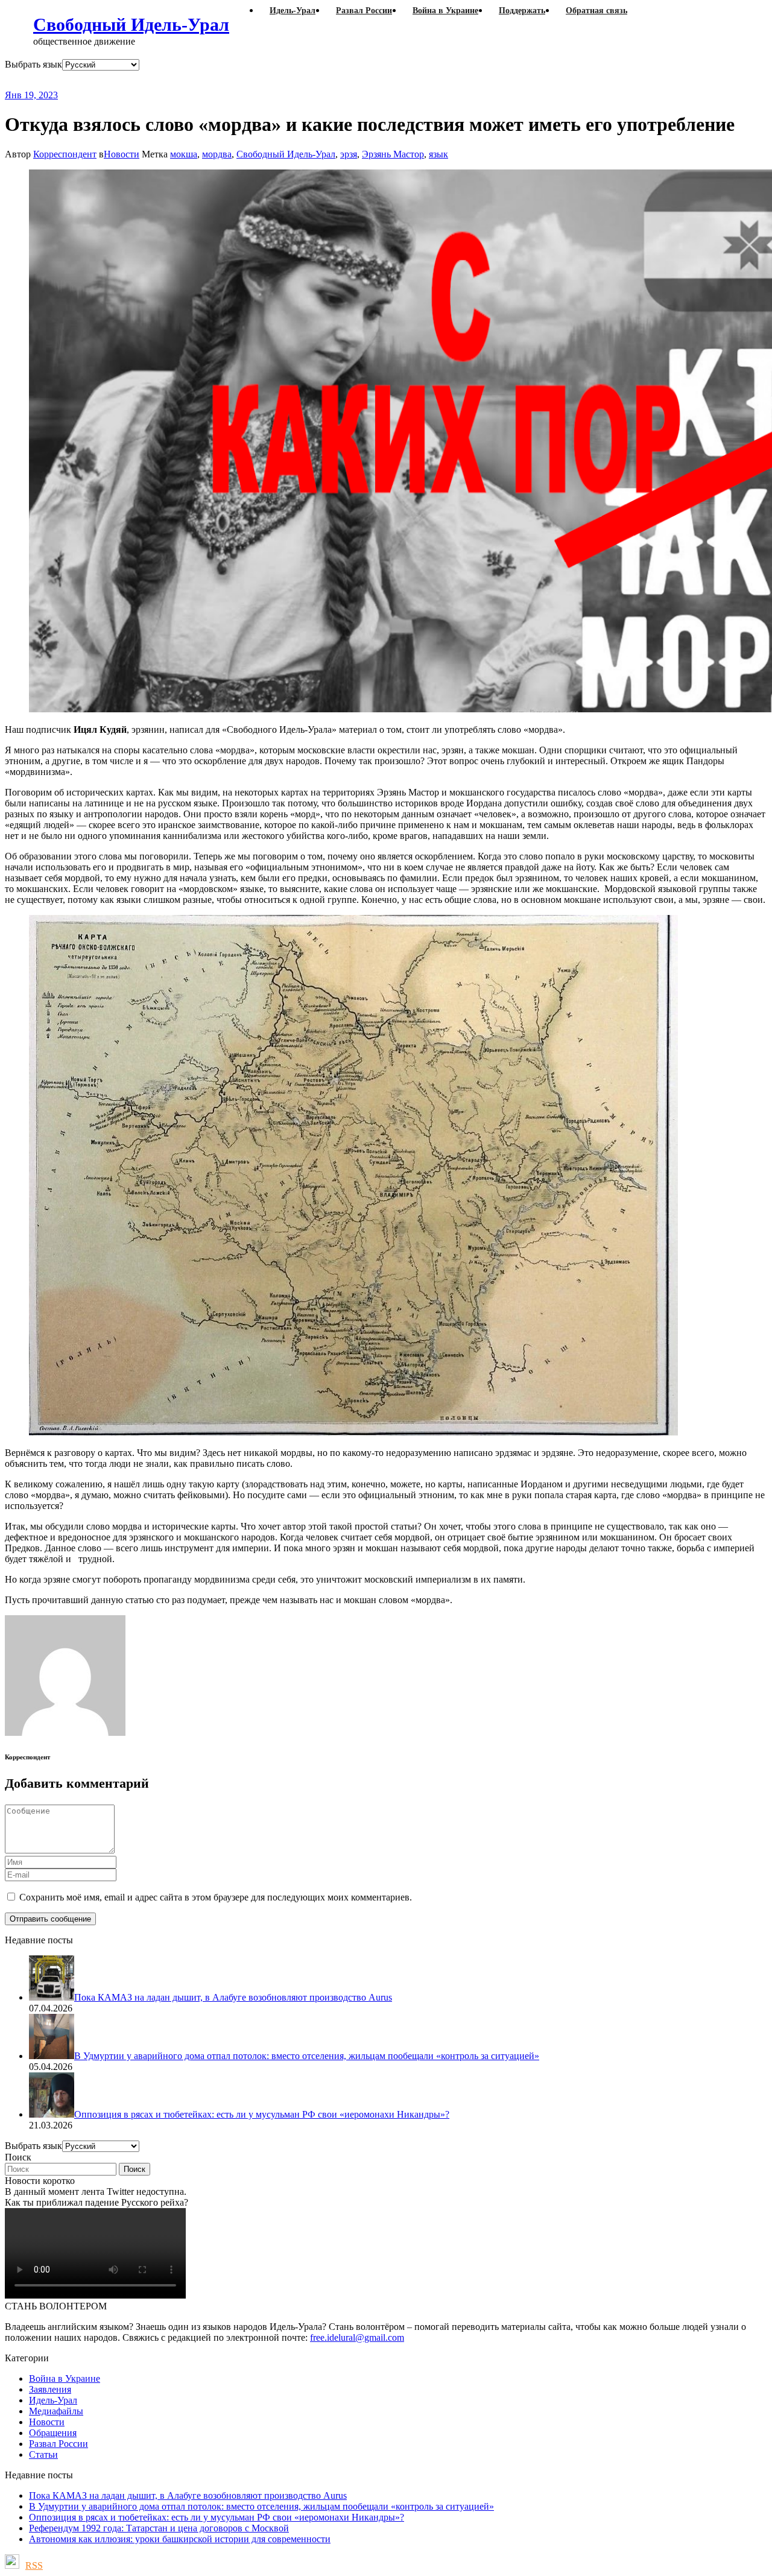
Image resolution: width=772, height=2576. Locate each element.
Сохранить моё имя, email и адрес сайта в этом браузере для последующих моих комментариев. (216, 1897)
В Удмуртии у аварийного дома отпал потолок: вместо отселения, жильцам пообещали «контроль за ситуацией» (261, 2506)
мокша (184, 154)
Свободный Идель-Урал (131, 24)
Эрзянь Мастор (393, 154)
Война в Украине (65, 2378)
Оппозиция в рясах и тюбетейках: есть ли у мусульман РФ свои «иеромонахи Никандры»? (217, 2517)
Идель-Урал (53, 2400)
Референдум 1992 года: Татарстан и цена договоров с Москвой (159, 2528)
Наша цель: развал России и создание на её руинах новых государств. (252, 80)
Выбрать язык (33, 64)
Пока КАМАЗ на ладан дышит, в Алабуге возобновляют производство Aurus (188, 2495)
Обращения (53, 2433)
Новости (122, 154)
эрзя (349, 154)
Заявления (50, 2389)
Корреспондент (65, 154)
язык (438, 154)
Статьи (43, 2454)
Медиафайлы (56, 2411)
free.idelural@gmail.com (357, 2337)
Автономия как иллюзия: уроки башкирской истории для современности (180, 2539)
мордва (217, 154)
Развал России (59, 2444)
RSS (34, 2565)
